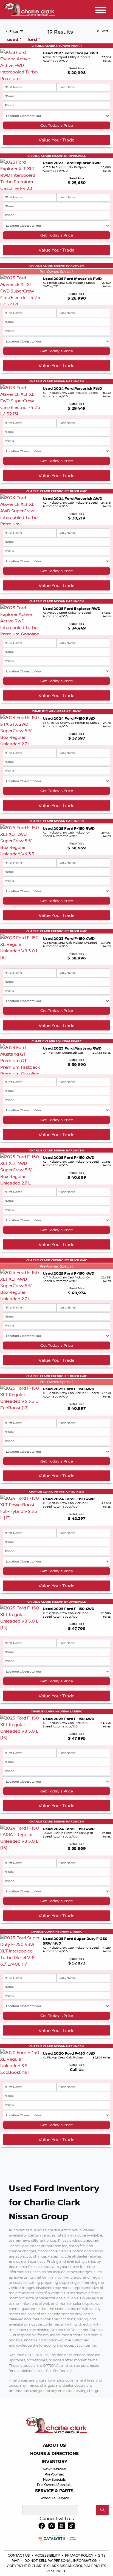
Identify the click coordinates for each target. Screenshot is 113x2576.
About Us (54, 2445)
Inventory (54, 2462)
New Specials (54, 2479)
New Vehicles (54, 2469)
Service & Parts (54, 2491)
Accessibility (48, 2555)
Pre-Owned (54, 2474)
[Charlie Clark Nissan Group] (30, 9)
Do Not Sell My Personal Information (61, 2560)
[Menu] (101, 11)
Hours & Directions (54, 2454)
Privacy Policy (80, 2555)
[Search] (102, 2510)
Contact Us (19, 2555)
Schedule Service (54, 2498)
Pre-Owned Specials (54, 2485)
